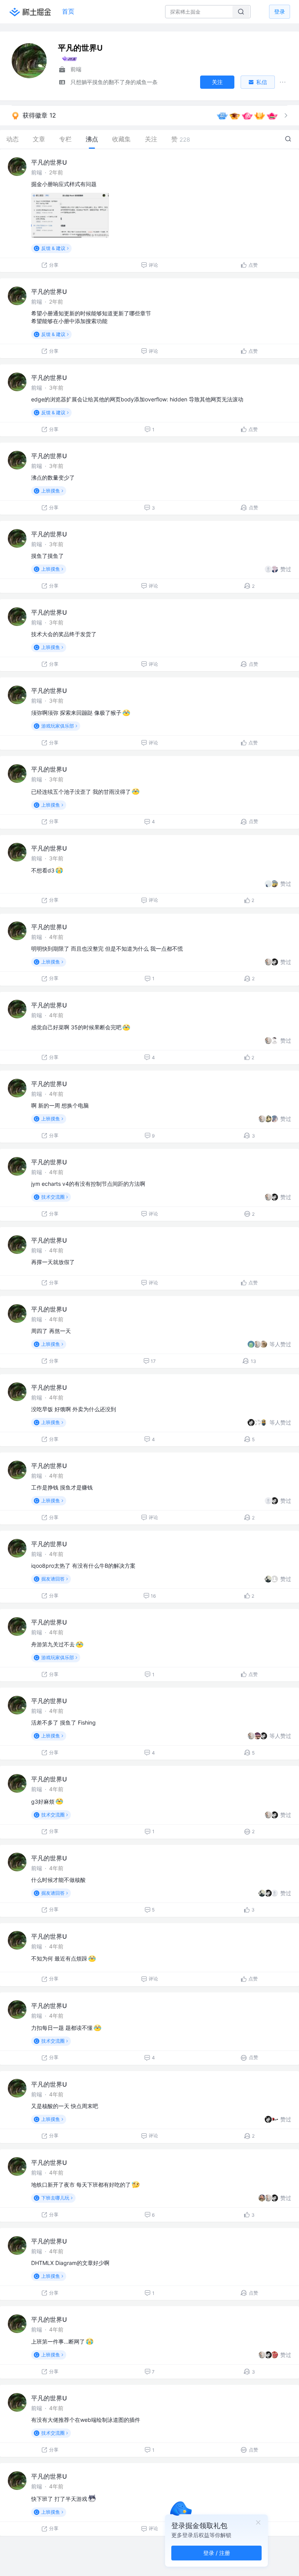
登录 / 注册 (217, 2553)
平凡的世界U (49, 162)
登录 (280, 11)
